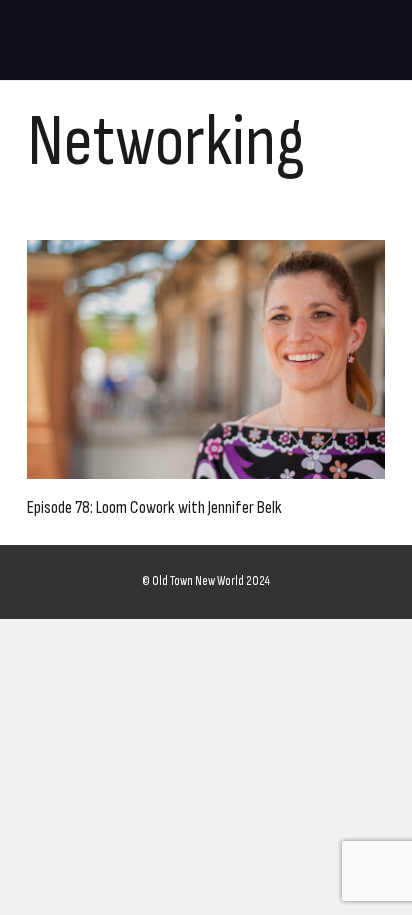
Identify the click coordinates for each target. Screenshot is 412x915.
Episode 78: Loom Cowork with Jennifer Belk (154, 507)
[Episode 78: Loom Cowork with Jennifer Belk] (206, 359)
